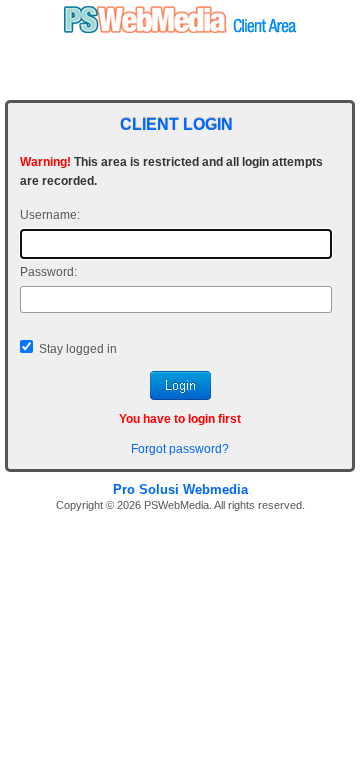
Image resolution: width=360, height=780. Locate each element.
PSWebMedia (176, 505)
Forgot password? (180, 449)
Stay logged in (78, 349)
